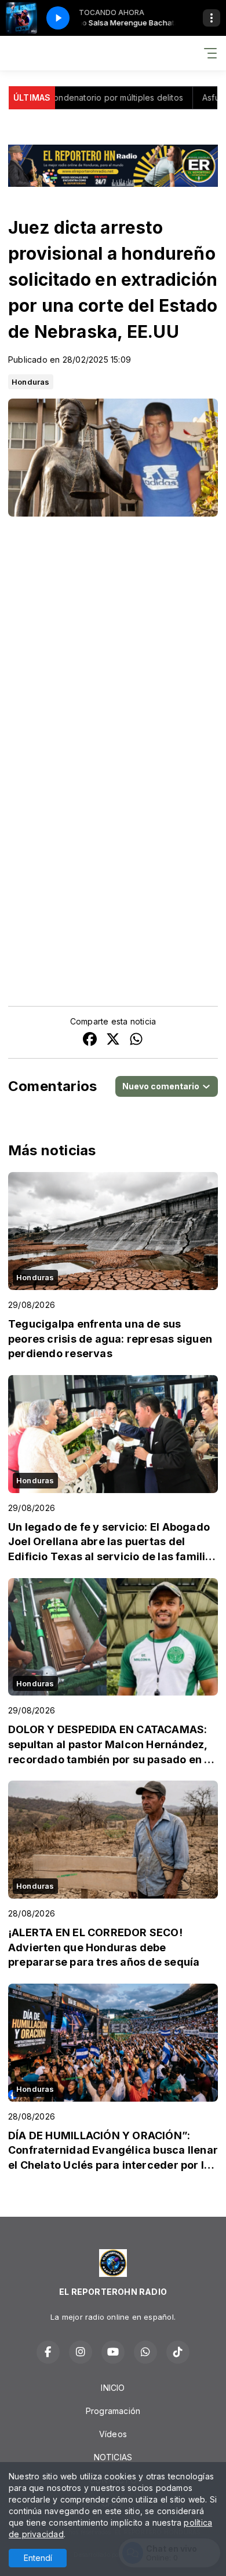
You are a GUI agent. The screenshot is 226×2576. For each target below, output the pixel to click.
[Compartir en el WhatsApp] (136, 1040)
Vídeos (113, 2434)
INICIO (113, 2388)
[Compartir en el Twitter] (113, 1040)
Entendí (38, 2558)
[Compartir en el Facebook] (90, 1040)
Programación (113, 2411)
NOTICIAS (113, 2457)
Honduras (31, 382)
